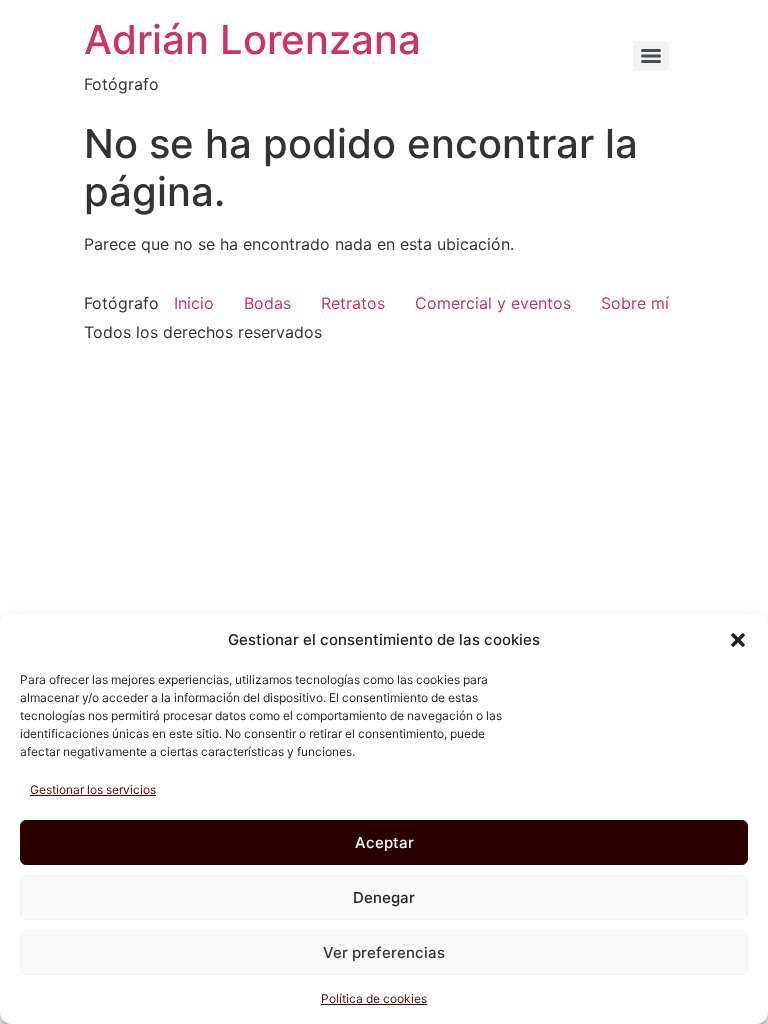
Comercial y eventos (493, 303)
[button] (738, 640)
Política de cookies (374, 998)
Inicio (194, 303)
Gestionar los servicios (93, 789)
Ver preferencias (384, 952)
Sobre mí (635, 303)
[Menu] (651, 56)
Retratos (353, 303)
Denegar (384, 897)
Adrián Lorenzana (252, 39)
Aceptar (384, 842)
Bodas (267, 303)
